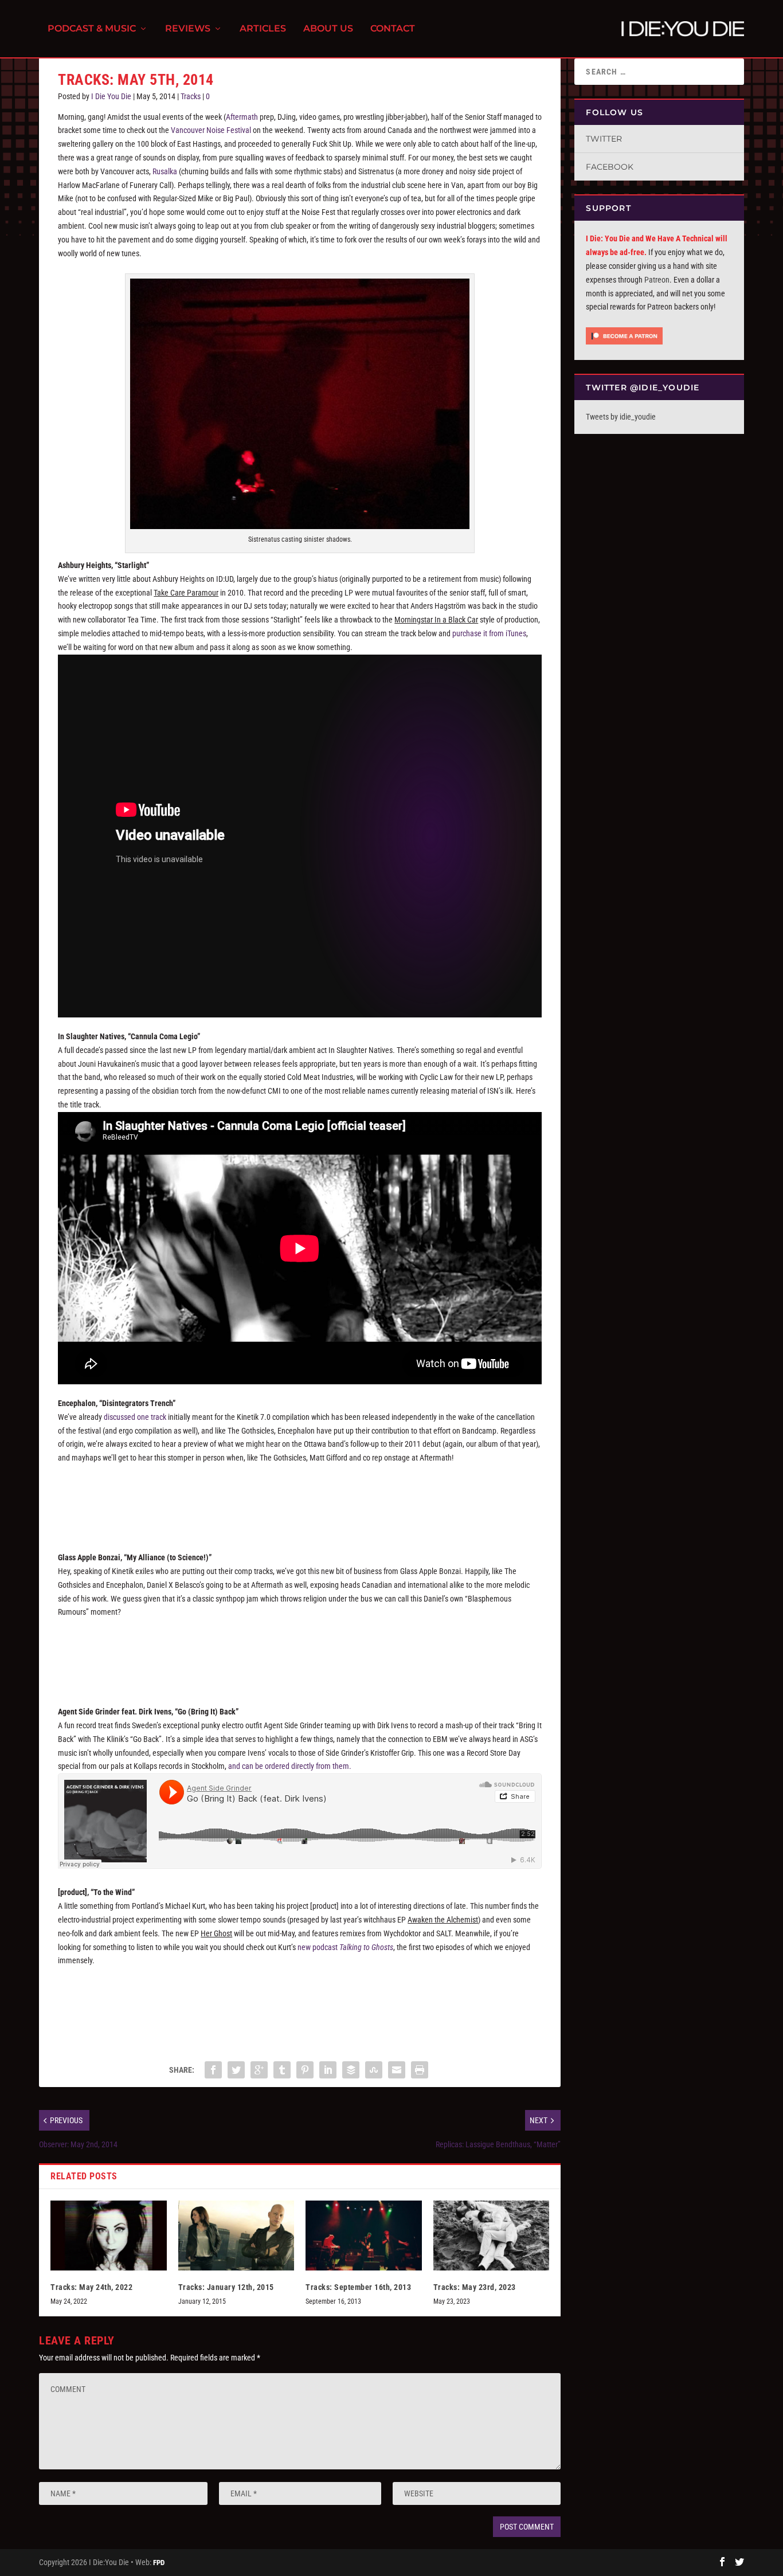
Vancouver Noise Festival (211, 130)
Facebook (610, 167)
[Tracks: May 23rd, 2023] (492, 2236)
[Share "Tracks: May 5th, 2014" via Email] (397, 2070)
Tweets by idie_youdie (621, 417)
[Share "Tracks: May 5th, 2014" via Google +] (259, 2070)
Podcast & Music (92, 29)
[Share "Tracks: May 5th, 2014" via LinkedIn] (328, 2070)
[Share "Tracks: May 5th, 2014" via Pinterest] (305, 2070)
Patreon (657, 280)
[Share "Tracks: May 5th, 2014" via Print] (420, 2070)
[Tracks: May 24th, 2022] (109, 2236)
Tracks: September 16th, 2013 (358, 2287)
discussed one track (135, 1417)
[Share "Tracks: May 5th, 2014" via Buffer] (351, 2070)
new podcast (345, 1947)
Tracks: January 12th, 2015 (226, 2287)
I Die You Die (111, 96)
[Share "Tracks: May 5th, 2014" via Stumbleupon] (374, 2070)
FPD (159, 2563)
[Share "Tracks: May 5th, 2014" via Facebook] (213, 2070)
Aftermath (242, 117)
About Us (328, 29)
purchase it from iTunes (489, 633)
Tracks (191, 96)
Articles (263, 29)
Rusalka (165, 171)
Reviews (188, 29)
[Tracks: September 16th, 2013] (364, 2236)
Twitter (604, 139)
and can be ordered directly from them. (289, 1766)
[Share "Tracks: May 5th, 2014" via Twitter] (236, 2070)
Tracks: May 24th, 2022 (91, 2287)
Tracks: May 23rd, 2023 (475, 2287)
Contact (393, 29)
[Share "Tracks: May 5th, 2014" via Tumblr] (282, 2070)
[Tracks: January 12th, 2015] (236, 2236)
